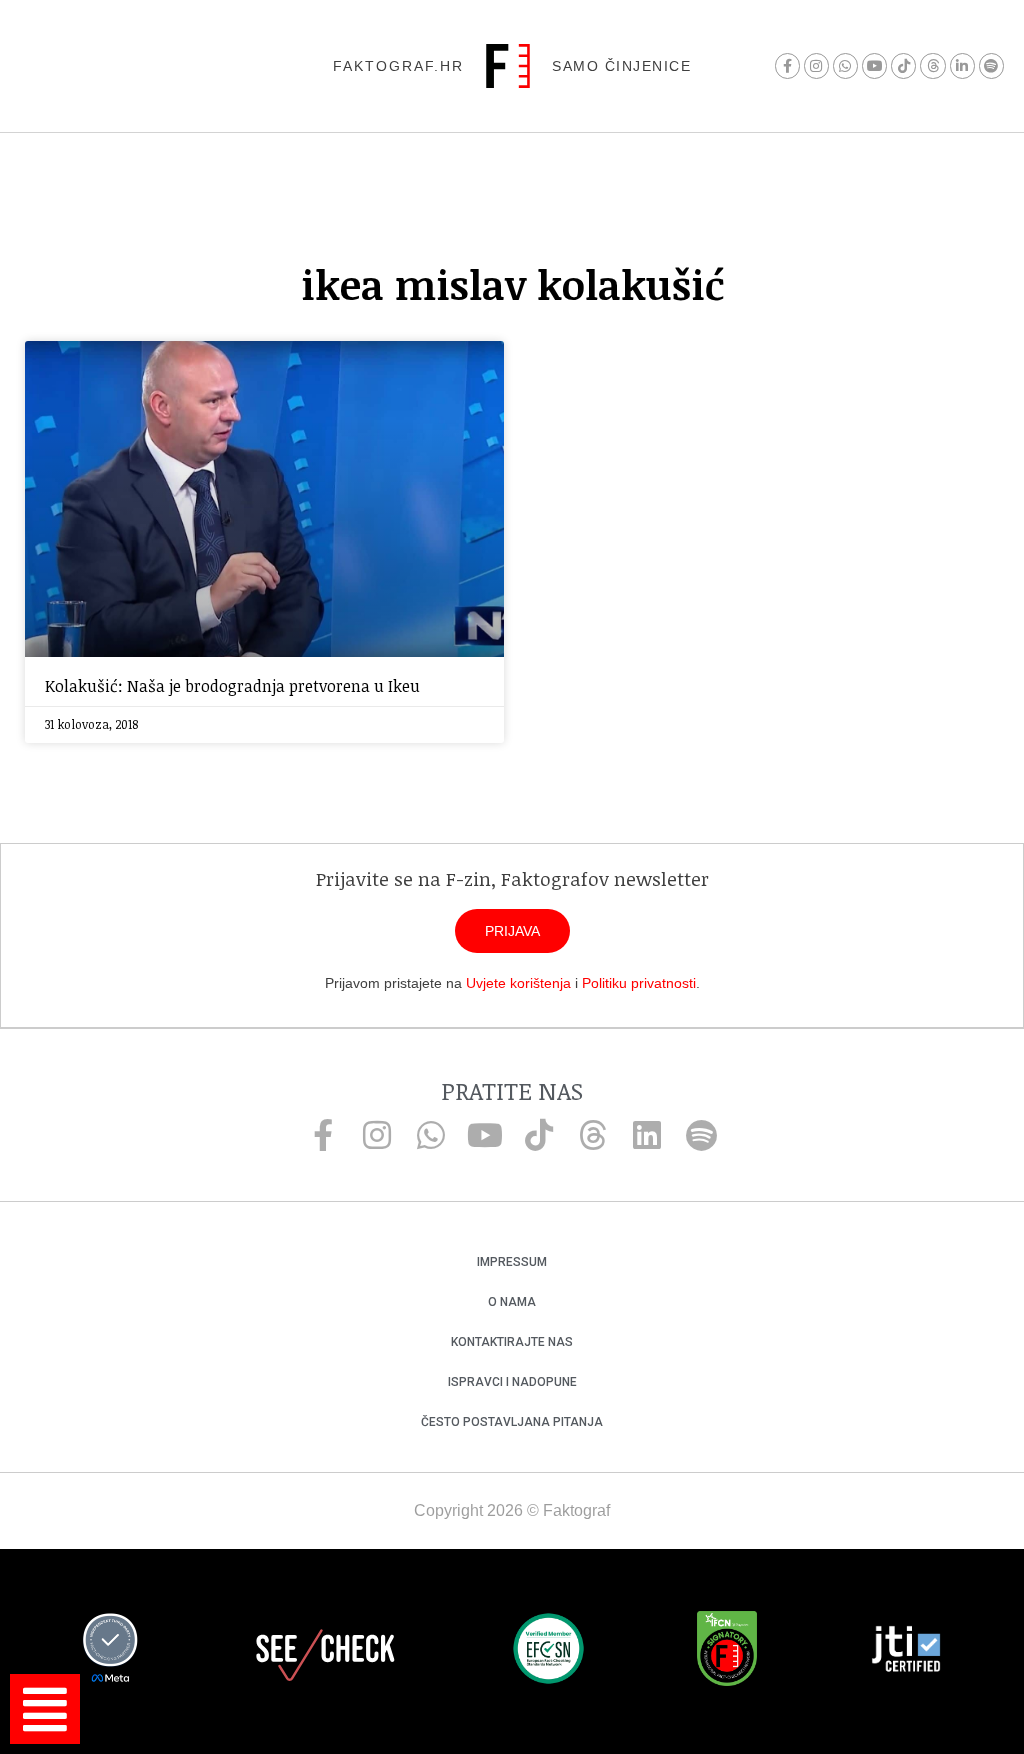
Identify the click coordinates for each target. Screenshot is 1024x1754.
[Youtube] (874, 65)
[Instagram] (816, 65)
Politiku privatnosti (639, 983)
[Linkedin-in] (962, 65)
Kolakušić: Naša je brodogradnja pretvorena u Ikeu (232, 686)
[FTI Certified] (906, 1652)
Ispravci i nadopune (512, 1382)
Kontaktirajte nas (512, 1342)
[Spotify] (991, 65)
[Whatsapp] (845, 65)
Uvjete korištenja (518, 983)
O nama (512, 1302)
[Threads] (932, 65)
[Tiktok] (903, 65)
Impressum (512, 1262)
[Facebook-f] (787, 65)
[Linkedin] (647, 1135)
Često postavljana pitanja (512, 1422)
